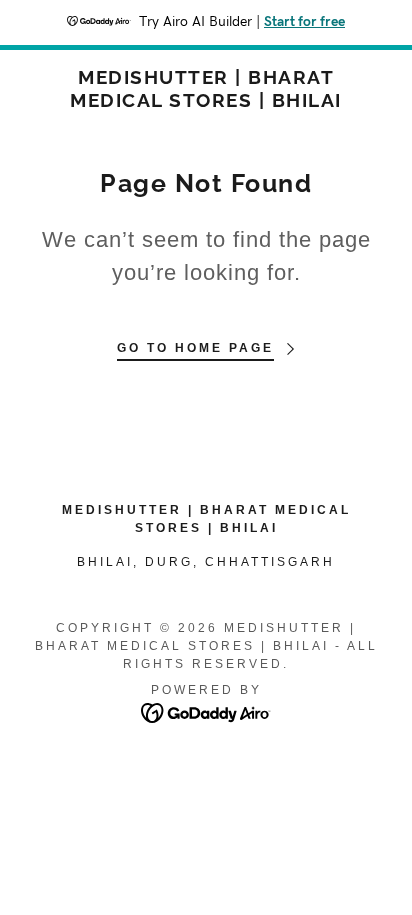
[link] (206, 89)
